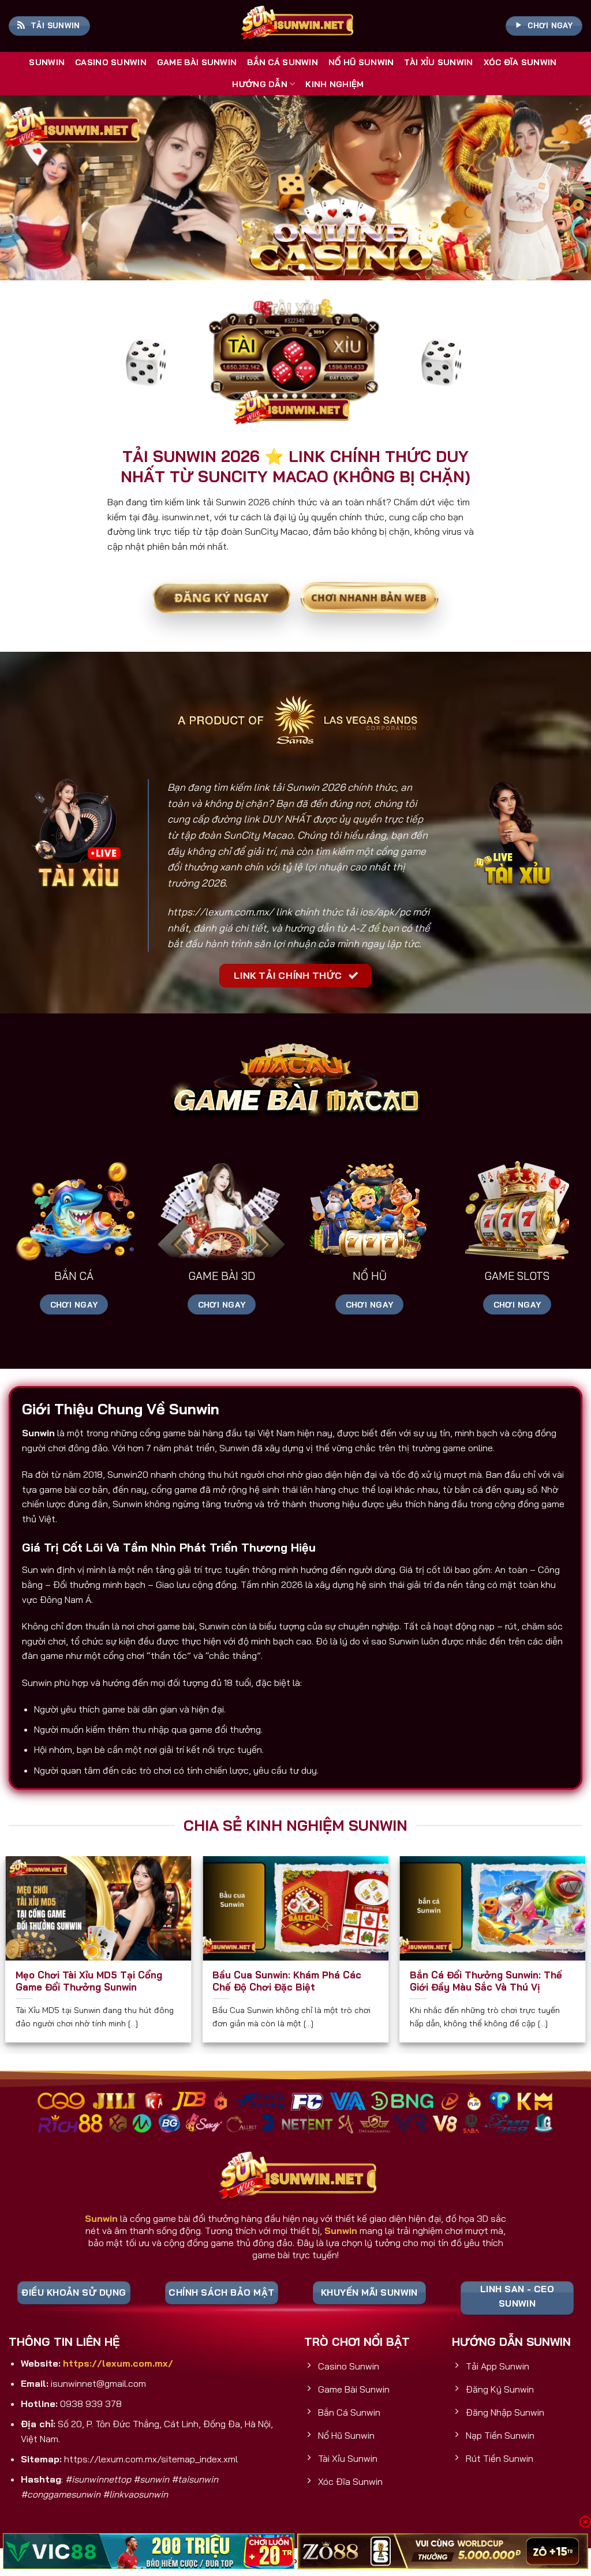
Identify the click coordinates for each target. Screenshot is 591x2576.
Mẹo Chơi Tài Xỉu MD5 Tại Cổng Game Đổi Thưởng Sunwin (89, 1981)
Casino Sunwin (111, 62)
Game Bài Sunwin (197, 62)
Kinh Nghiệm (334, 84)
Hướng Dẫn (260, 84)
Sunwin (47, 62)
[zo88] (443, 2551)
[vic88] (149, 2551)
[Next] (564, 187)
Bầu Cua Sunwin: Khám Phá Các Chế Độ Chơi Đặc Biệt (287, 1981)
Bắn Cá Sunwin (283, 62)
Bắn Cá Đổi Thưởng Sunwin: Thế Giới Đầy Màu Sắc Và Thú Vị (486, 1981)
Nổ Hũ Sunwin (361, 62)
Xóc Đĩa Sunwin (520, 62)
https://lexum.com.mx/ (220, 912)
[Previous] (27, 187)
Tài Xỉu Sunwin (438, 62)
